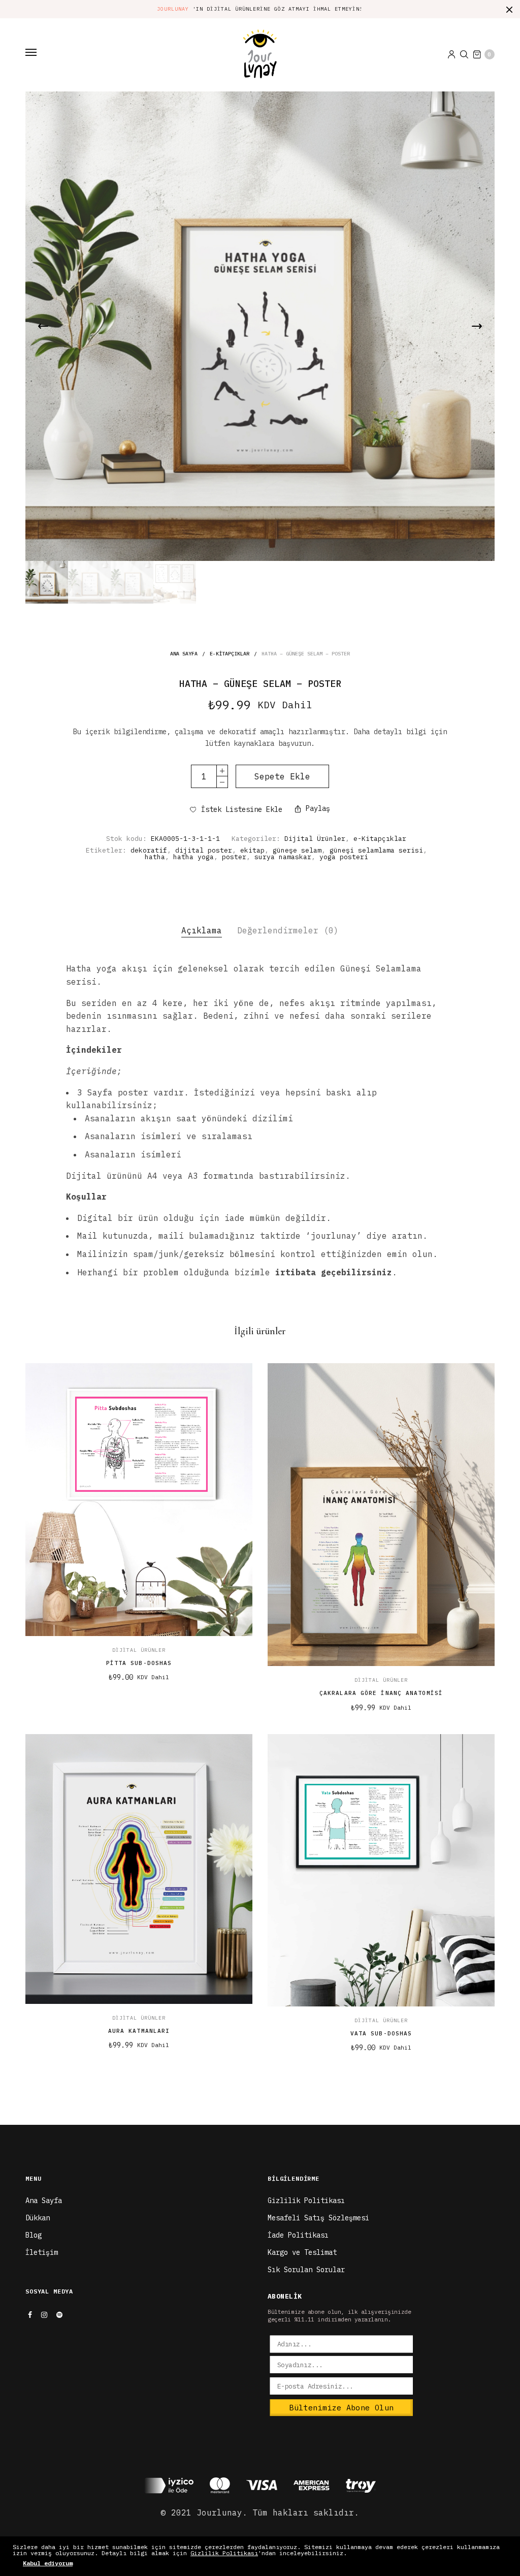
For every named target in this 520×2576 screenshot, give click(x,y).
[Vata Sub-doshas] (381, 1870)
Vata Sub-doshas (381, 2033)
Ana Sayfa (184, 654)
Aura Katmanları (139, 2031)
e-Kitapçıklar (230, 654)
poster (234, 857)
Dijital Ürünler (315, 839)
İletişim (42, 2252)
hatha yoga (193, 857)
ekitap (252, 850)
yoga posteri (344, 857)
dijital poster (204, 850)
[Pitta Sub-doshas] (139, 1499)
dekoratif (149, 850)
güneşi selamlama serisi (376, 850)
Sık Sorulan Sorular (306, 2270)
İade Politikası (298, 2235)
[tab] (202, 931)
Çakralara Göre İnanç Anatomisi (381, 1693)
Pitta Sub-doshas (139, 1663)
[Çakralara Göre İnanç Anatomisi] (381, 1515)
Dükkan (38, 2218)
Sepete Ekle (282, 776)
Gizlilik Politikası (306, 2201)
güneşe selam (297, 850)
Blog (34, 2235)
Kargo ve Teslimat (302, 2252)
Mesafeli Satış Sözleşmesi (318, 2218)
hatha (155, 857)
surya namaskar (283, 857)
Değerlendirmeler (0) (288, 930)
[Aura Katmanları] (139, 1869)
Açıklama (202, 930)
